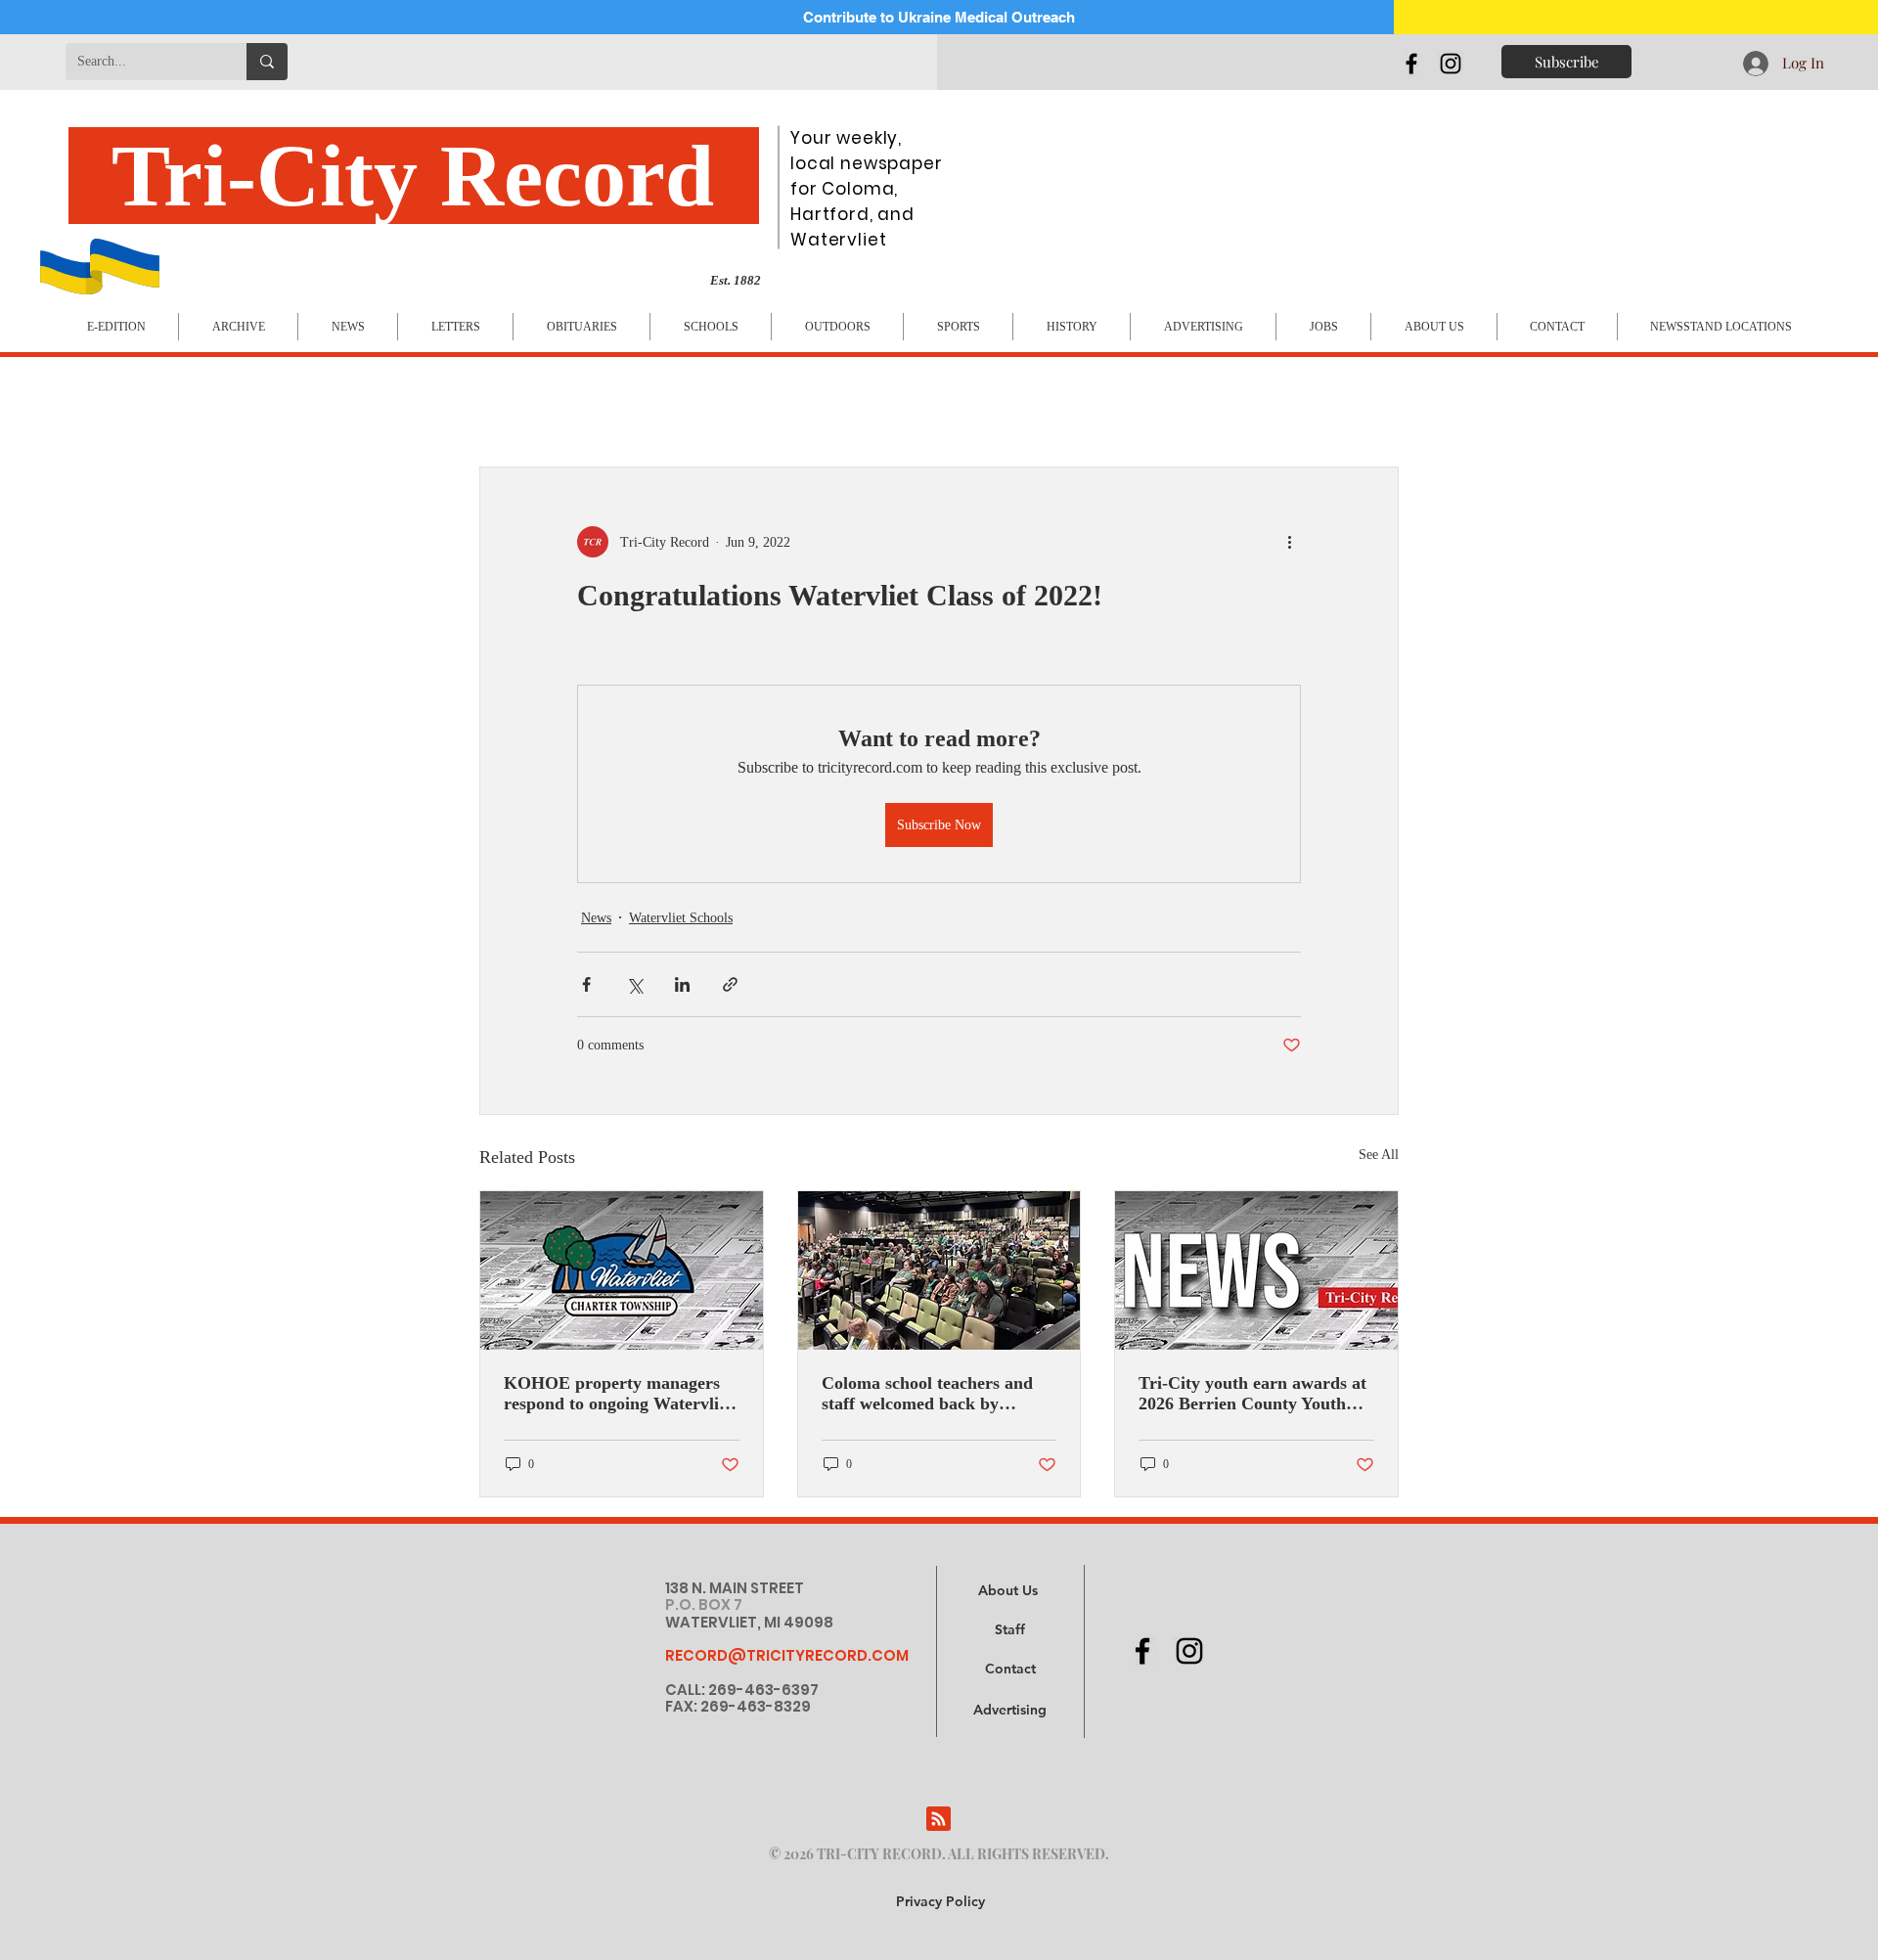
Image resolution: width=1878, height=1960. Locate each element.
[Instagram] (1451, 64)
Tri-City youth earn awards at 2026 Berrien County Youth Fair (1252, 1394)
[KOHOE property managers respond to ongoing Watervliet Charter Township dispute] (622, 1270)
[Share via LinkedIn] (682, 984)
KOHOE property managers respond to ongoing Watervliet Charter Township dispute (618, 1394)
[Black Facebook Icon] (1411, 64)
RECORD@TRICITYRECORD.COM (787, 1655)
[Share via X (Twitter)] (634, 984)
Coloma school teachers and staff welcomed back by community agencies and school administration (927, 1394)
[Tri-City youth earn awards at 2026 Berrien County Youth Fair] (1256, 1270)
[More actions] (1289, 542)
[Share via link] (730, 984)
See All (1379, 1155)
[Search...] (267, 62)
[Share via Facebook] (586, 984)
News (596, 918)
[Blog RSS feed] (939, 1820)
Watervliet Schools (681, 918)
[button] (1010, 1711)
